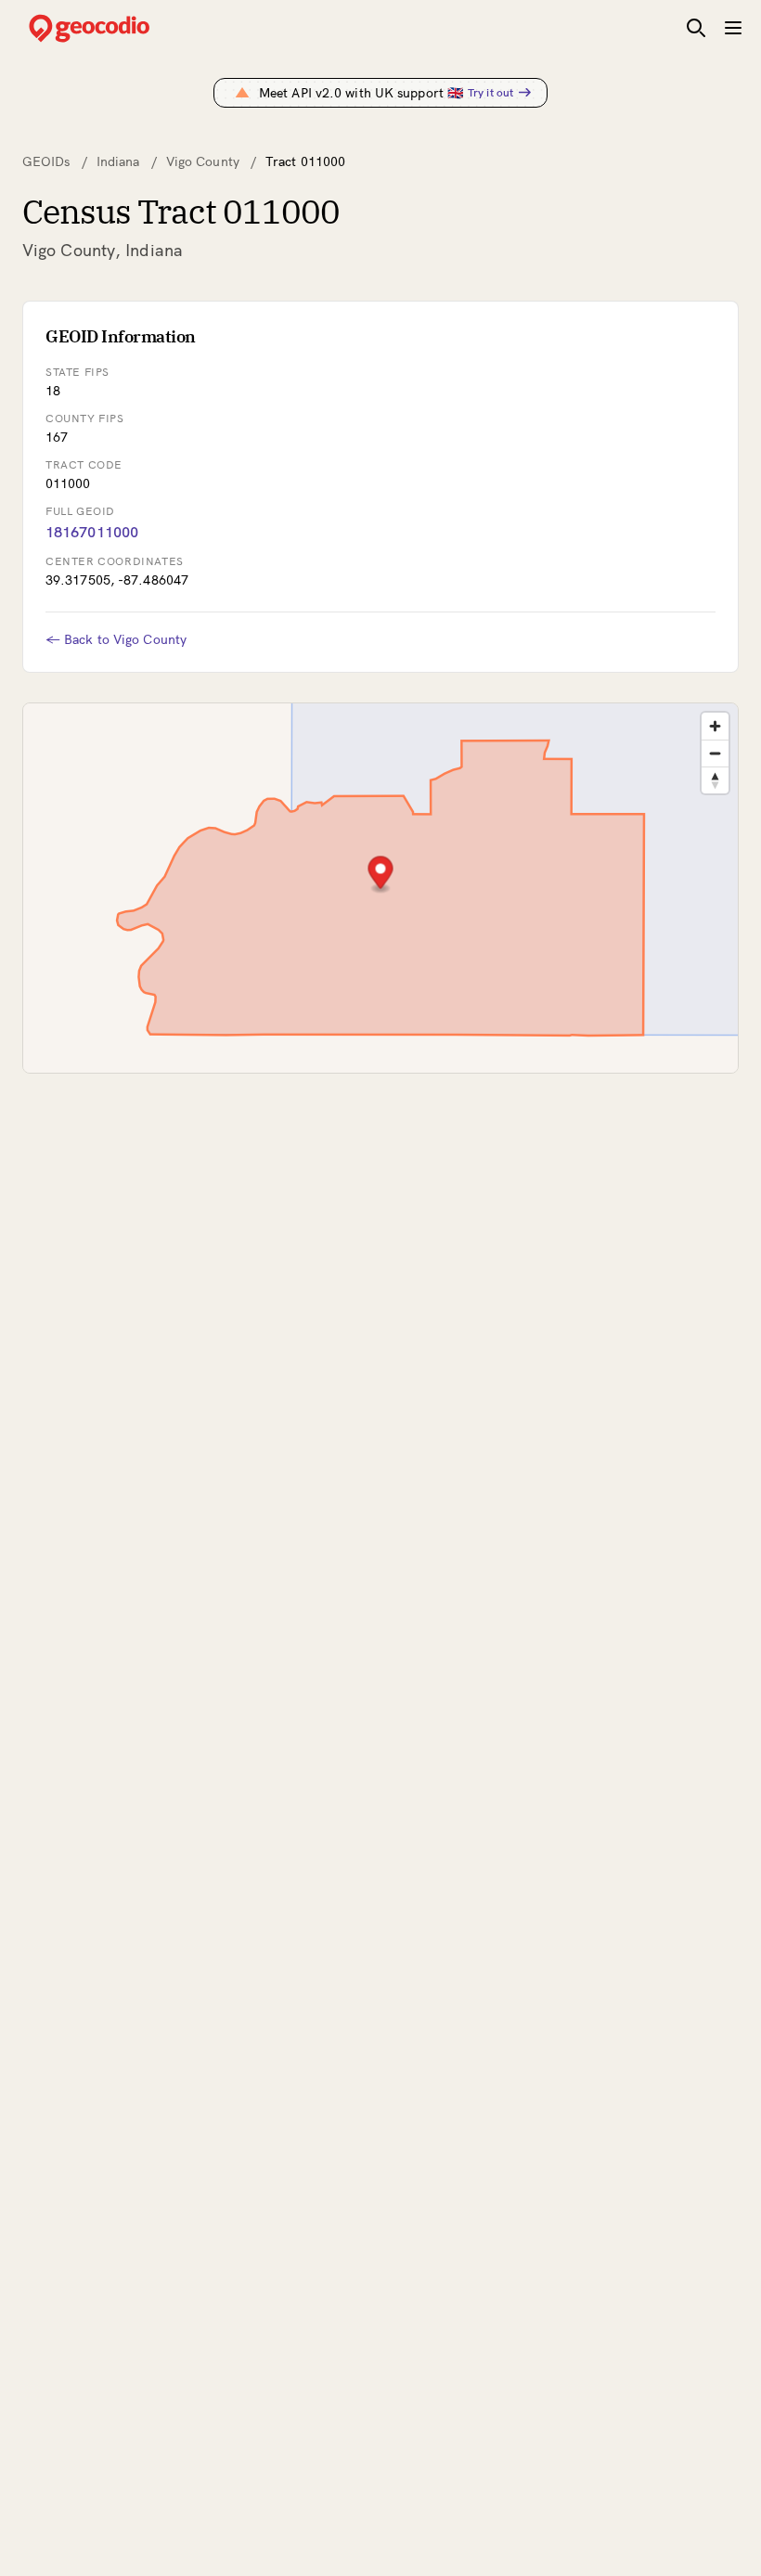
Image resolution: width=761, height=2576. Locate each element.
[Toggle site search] (696, 28)
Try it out (490, 92)
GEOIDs (46, 161)
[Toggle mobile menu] (733, 28)
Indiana (118, 161)
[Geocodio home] (117, 28)
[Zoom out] (715, 753)
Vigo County (203, 161)
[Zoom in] (715, 726)
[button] (381, 875)
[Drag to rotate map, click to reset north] (715, 780)
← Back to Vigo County (116, 639)
